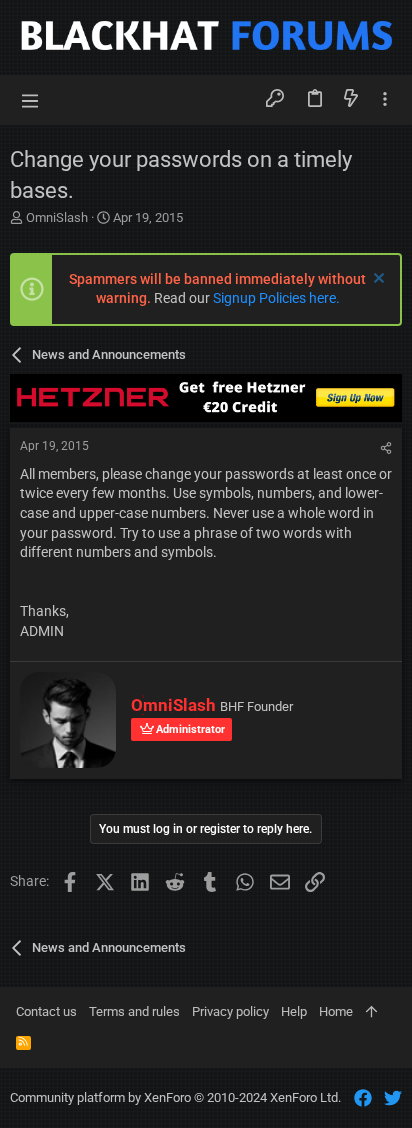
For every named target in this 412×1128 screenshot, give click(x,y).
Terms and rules (134, 1011)
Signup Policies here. (276, 298)
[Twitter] (393, 1098)
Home (336, 1011)
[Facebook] (363, 1098)
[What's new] (351, 99)
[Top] (371, 1012)
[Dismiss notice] (376, 280)
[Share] (386, 448)
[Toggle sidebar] (385, 99)
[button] (30, 100)
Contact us (46, 1011)
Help (294, 1011)
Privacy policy (230, 1011)
